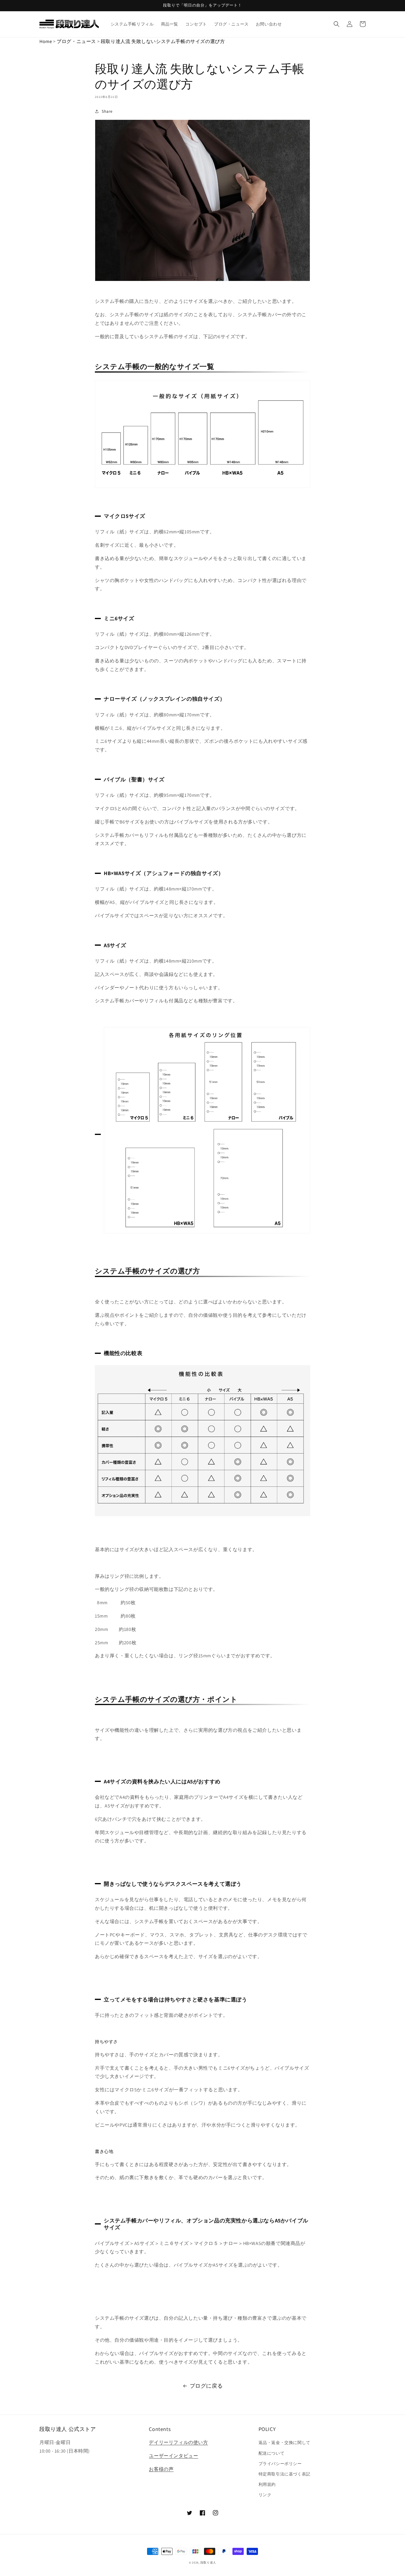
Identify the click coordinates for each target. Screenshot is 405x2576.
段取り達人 (208, 2563)
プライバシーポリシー (280, 2464)
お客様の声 (161, 2469)
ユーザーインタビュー (173, 2456)
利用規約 (267, 2484)
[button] (337, 24)
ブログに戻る (206, 2386)
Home (46, 41)
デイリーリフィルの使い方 (178, 2442)
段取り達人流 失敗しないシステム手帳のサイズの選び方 (163, 41)
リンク (265, 2495)
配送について (272, 2453)
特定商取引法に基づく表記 (284, 2474)
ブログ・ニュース (76, 41)
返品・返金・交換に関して (284, 2443)
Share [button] (107, 111)
